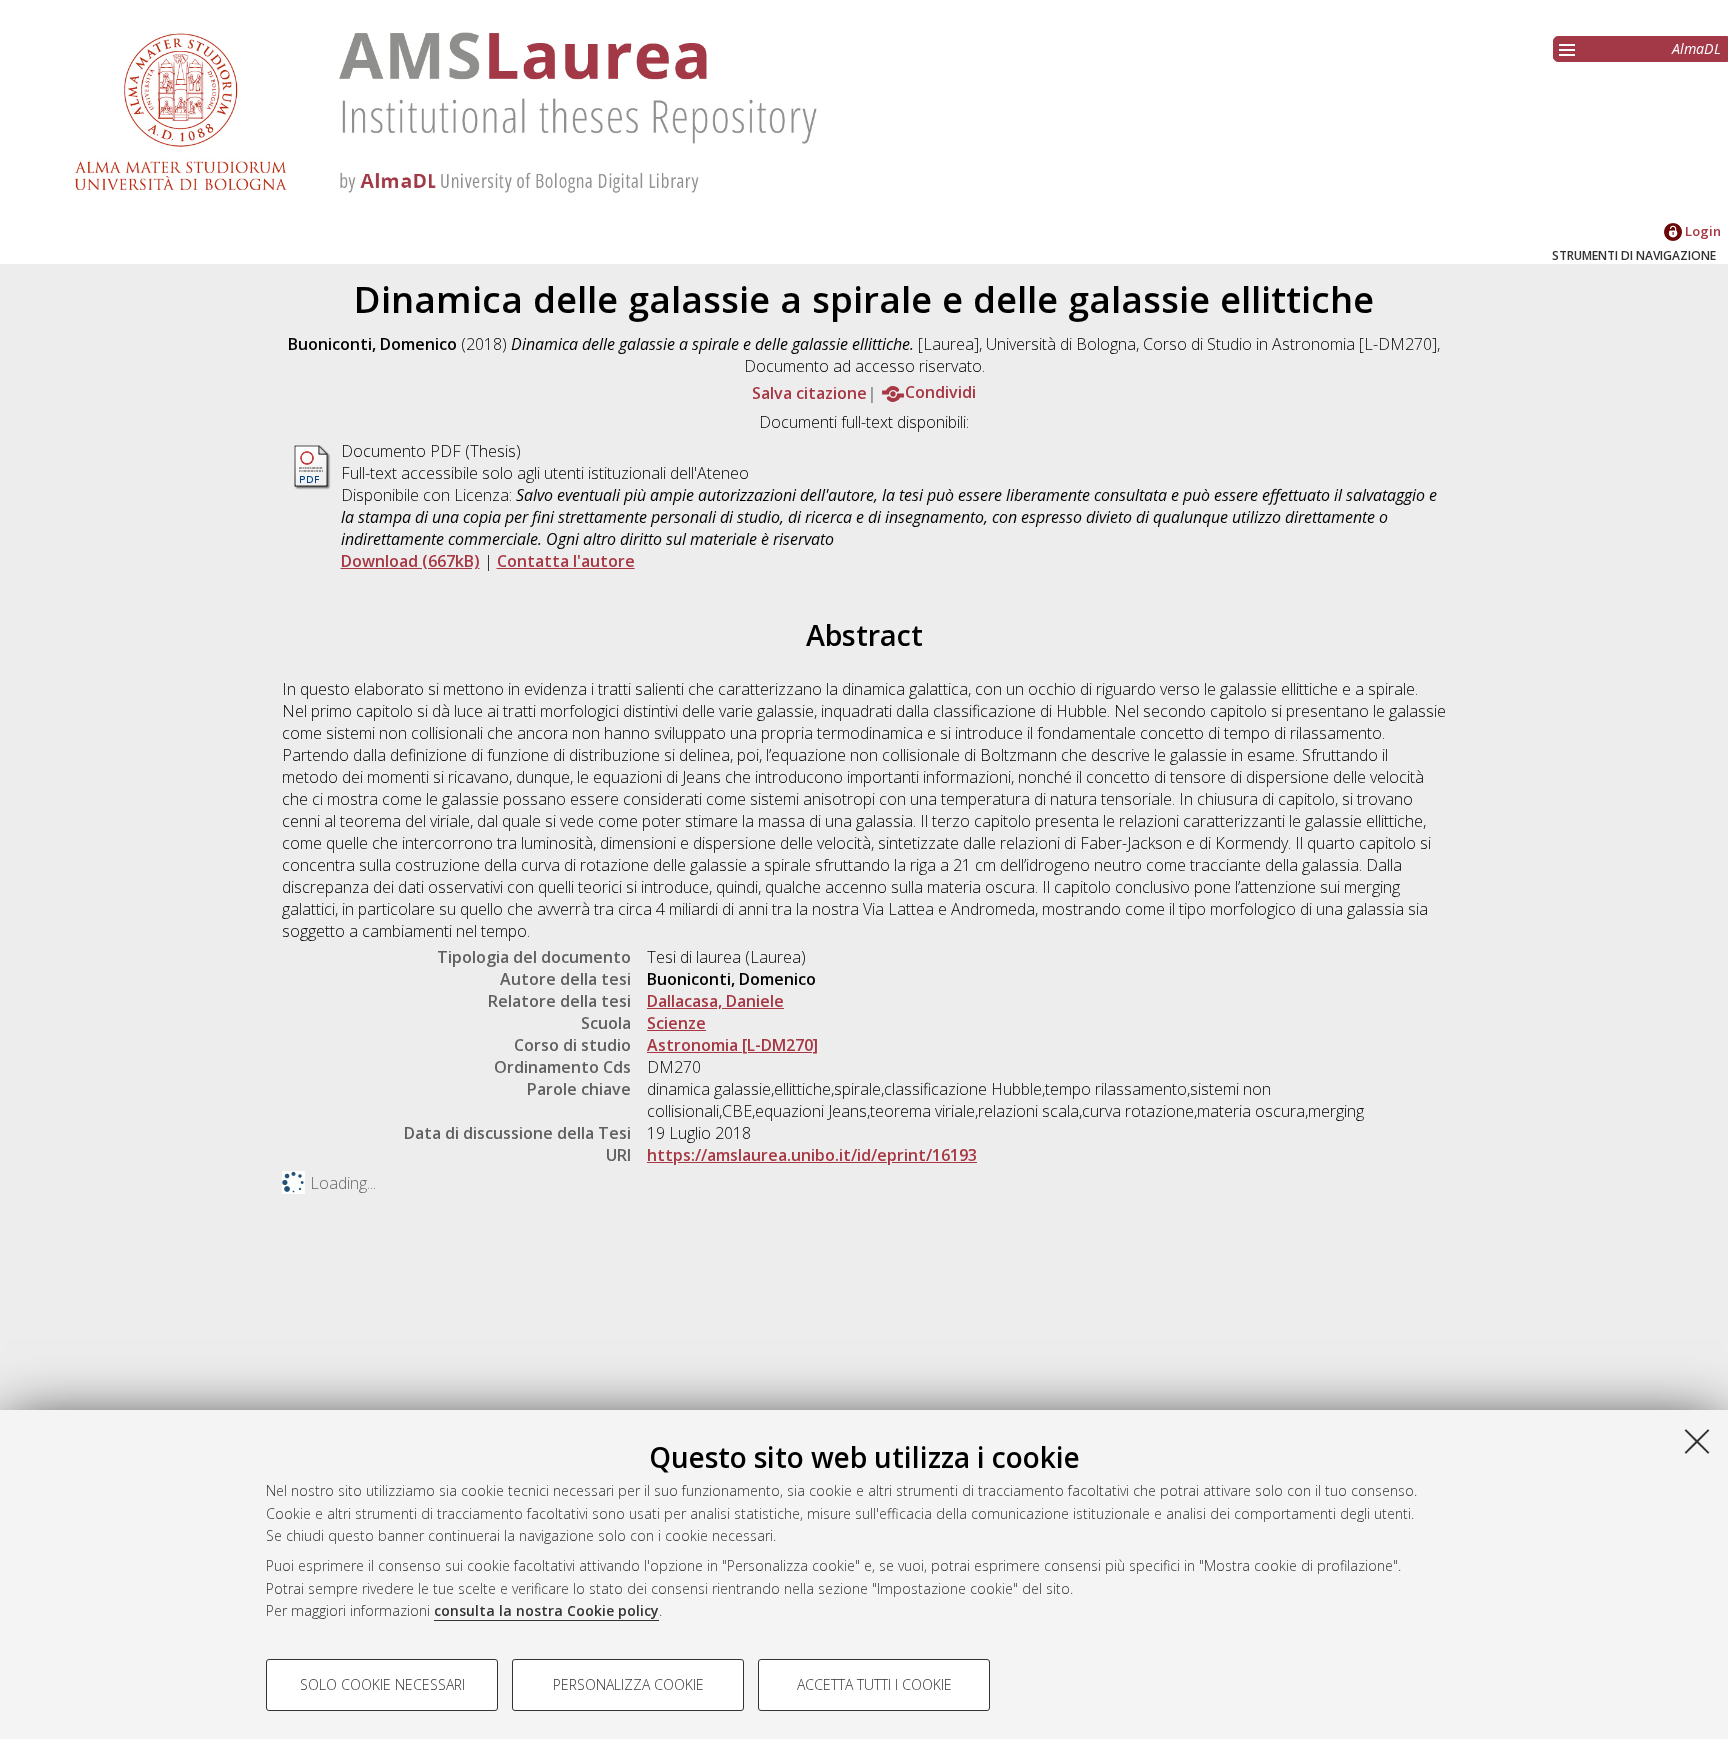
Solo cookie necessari (382, 1684)
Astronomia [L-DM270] (732, 1045)
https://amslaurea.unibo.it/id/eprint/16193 (812, 1155)
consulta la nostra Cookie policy (546, 1610)
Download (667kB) (410, 561)
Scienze (676, 1023)
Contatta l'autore (566, 561)
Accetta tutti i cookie (874, 1684)
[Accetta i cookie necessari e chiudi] (1697, 1441)
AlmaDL (1696, 48)
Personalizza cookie (628, 1684)
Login (1701, 231)
